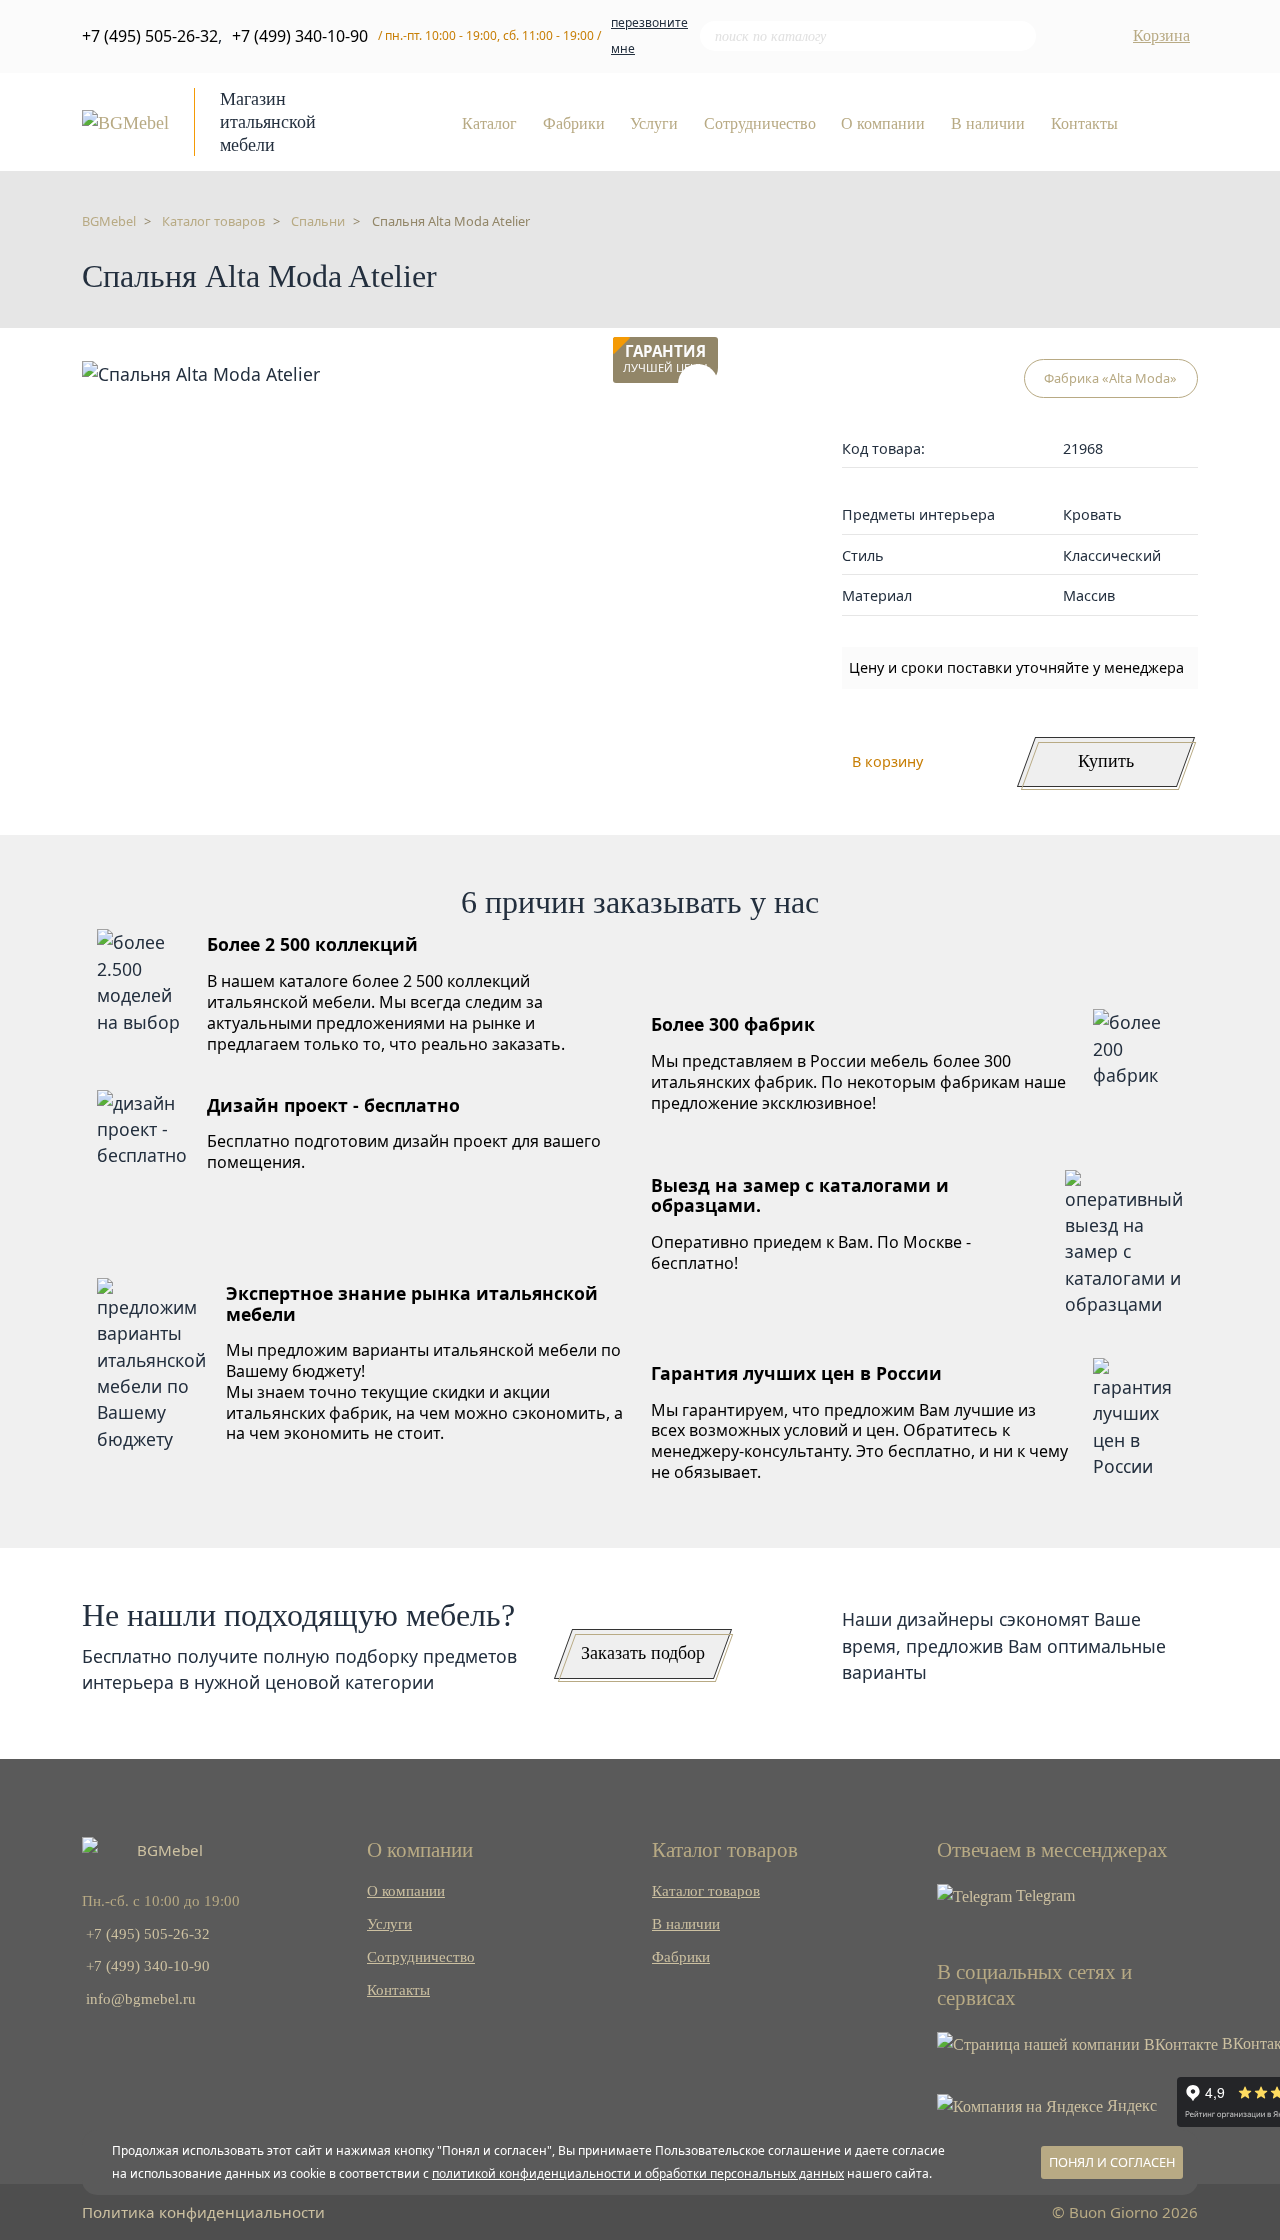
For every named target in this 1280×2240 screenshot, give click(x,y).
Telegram (1043, 1895)
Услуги (654, 124)
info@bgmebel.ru (141, 1998)
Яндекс (1130, 2105)
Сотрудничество (760, 124)
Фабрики (574, 124)
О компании (883, 124)
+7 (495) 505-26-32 (150, 36)
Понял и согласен (1112, 2162)
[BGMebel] (125, 121)
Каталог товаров (706, 1890)
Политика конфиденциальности (203, 2212)
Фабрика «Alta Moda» (1110, 378)
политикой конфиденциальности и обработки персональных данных (638, 2173)
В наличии (988, 124)
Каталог (489, 124)
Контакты (1084, 124)
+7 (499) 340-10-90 (300, 36)
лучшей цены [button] (665, 359)
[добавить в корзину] (698, 384)
